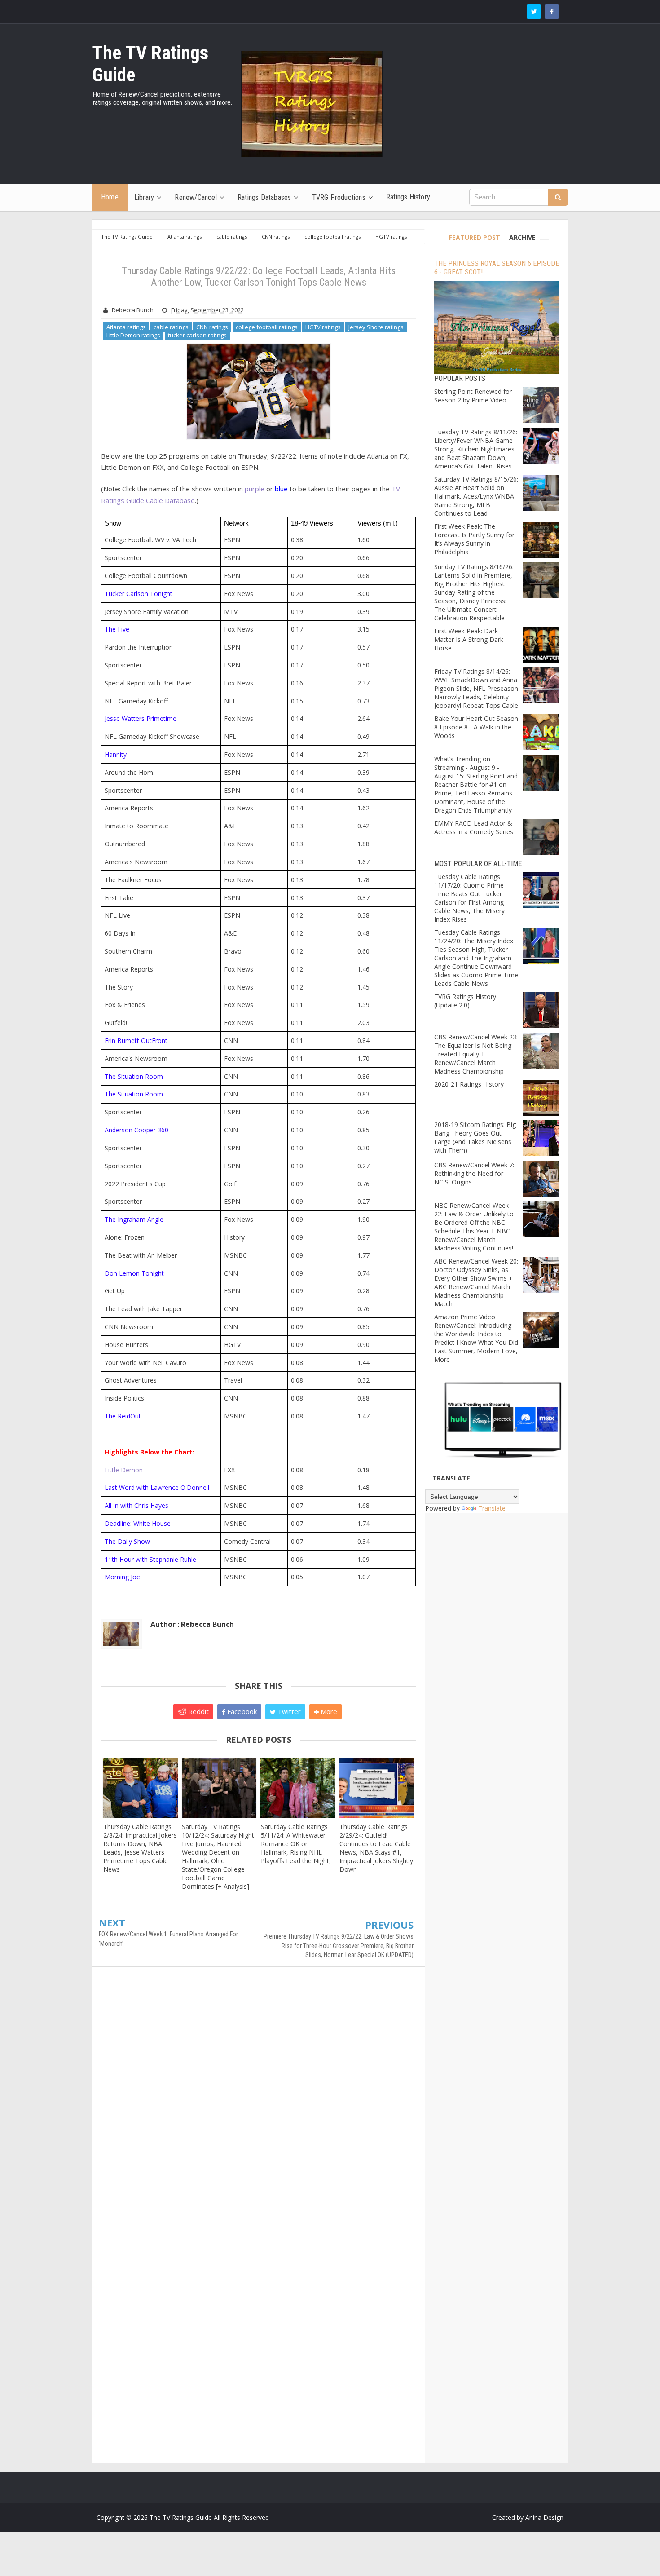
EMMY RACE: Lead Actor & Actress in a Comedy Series (474, 827)
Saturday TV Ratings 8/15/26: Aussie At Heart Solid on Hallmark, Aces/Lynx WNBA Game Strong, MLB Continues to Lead (476, 496)
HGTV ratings (323, 327)
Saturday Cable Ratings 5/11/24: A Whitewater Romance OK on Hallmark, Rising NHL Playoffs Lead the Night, (296, 1844)
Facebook (241, 1711)
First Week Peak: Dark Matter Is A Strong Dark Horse (469, 639)
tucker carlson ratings (197, 335)
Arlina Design (544, 2517)
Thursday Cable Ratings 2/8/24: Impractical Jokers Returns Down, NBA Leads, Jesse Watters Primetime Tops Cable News (140, 1848)
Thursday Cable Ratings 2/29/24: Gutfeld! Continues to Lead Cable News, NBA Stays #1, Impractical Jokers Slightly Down (376, 1848)
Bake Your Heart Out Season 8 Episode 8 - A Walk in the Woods (476, 727)
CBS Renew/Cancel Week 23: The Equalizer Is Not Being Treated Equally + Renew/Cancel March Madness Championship (476, 1054)
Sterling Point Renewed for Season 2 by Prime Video (473, 396)
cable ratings (171, 327)
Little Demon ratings (133, 335)
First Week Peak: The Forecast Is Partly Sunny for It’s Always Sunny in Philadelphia (474, 539)
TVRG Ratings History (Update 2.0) (465, 1001)
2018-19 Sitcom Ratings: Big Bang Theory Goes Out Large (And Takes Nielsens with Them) (475, 1137)
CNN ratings (212, 327)
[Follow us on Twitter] (534, 12)
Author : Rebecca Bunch (192, 1624)
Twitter (288, 1711)
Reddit (198, 1711)
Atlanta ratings (126, 327)
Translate (492, 1508)
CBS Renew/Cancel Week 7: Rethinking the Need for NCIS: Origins (474, 1173)
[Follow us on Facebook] (552, 12)
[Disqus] (258, 2103)
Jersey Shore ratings (376, 327)
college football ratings (267, 327)
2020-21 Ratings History (469, 1084)
